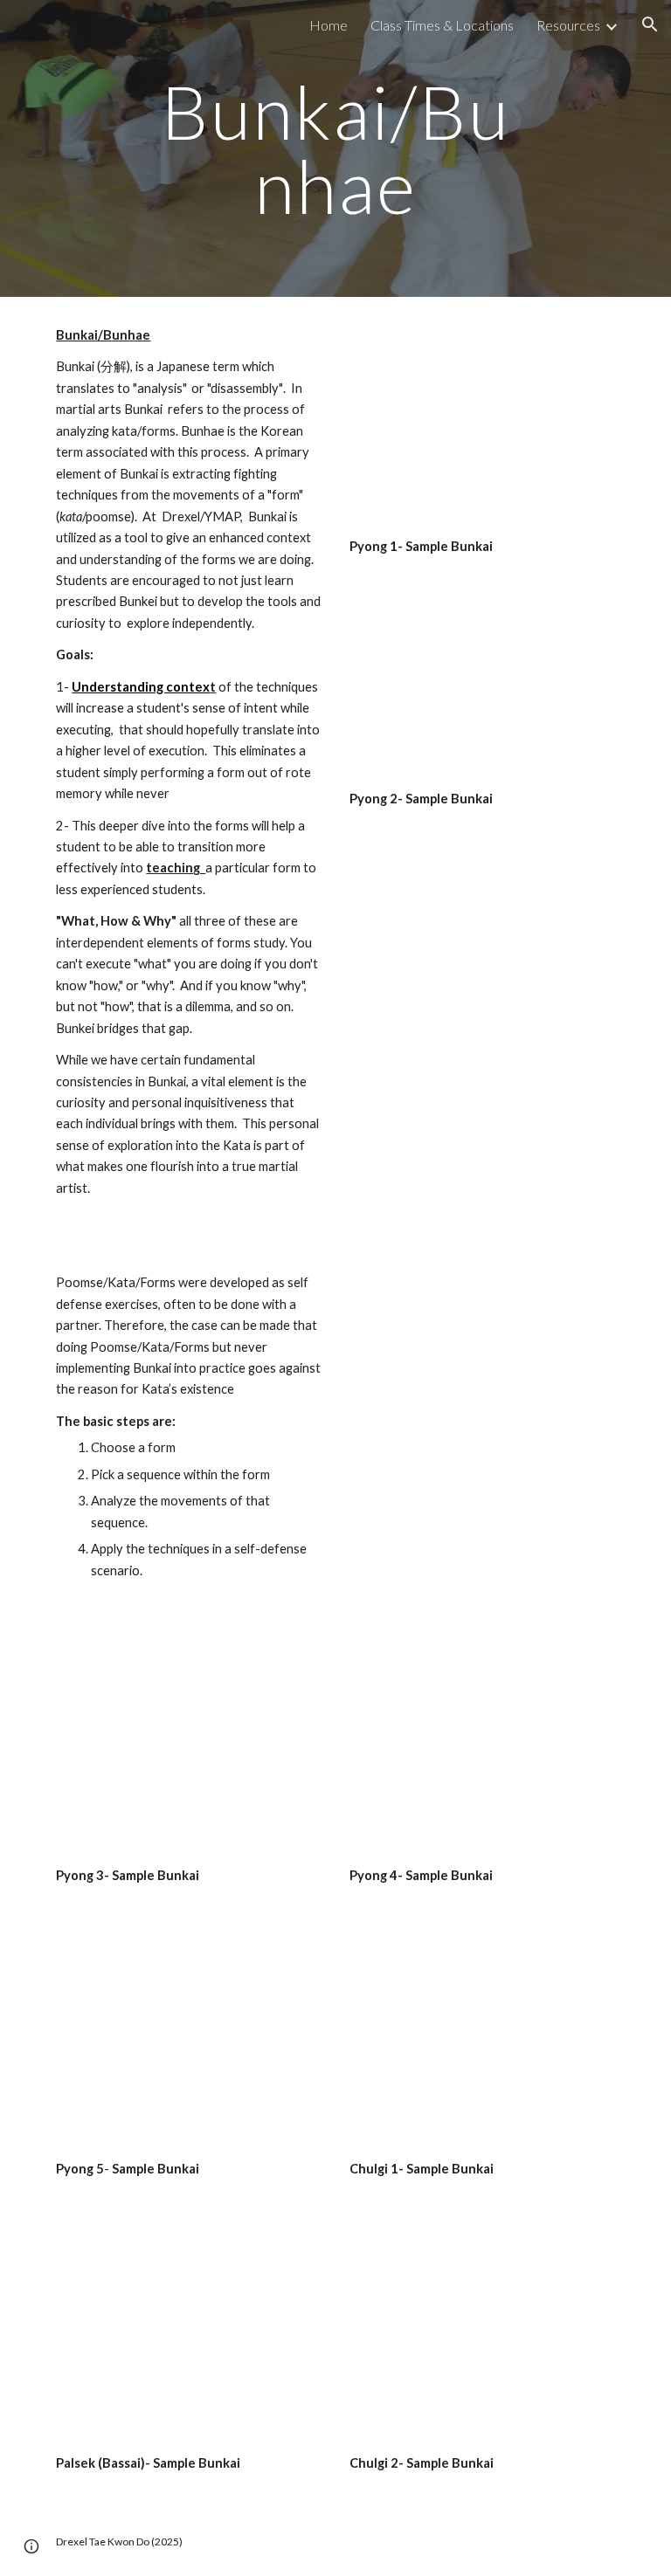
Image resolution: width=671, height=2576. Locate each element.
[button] (650, 24)
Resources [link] (568, 25)
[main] (335, 149)
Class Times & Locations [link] (442, 25)
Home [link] (329, 25)
